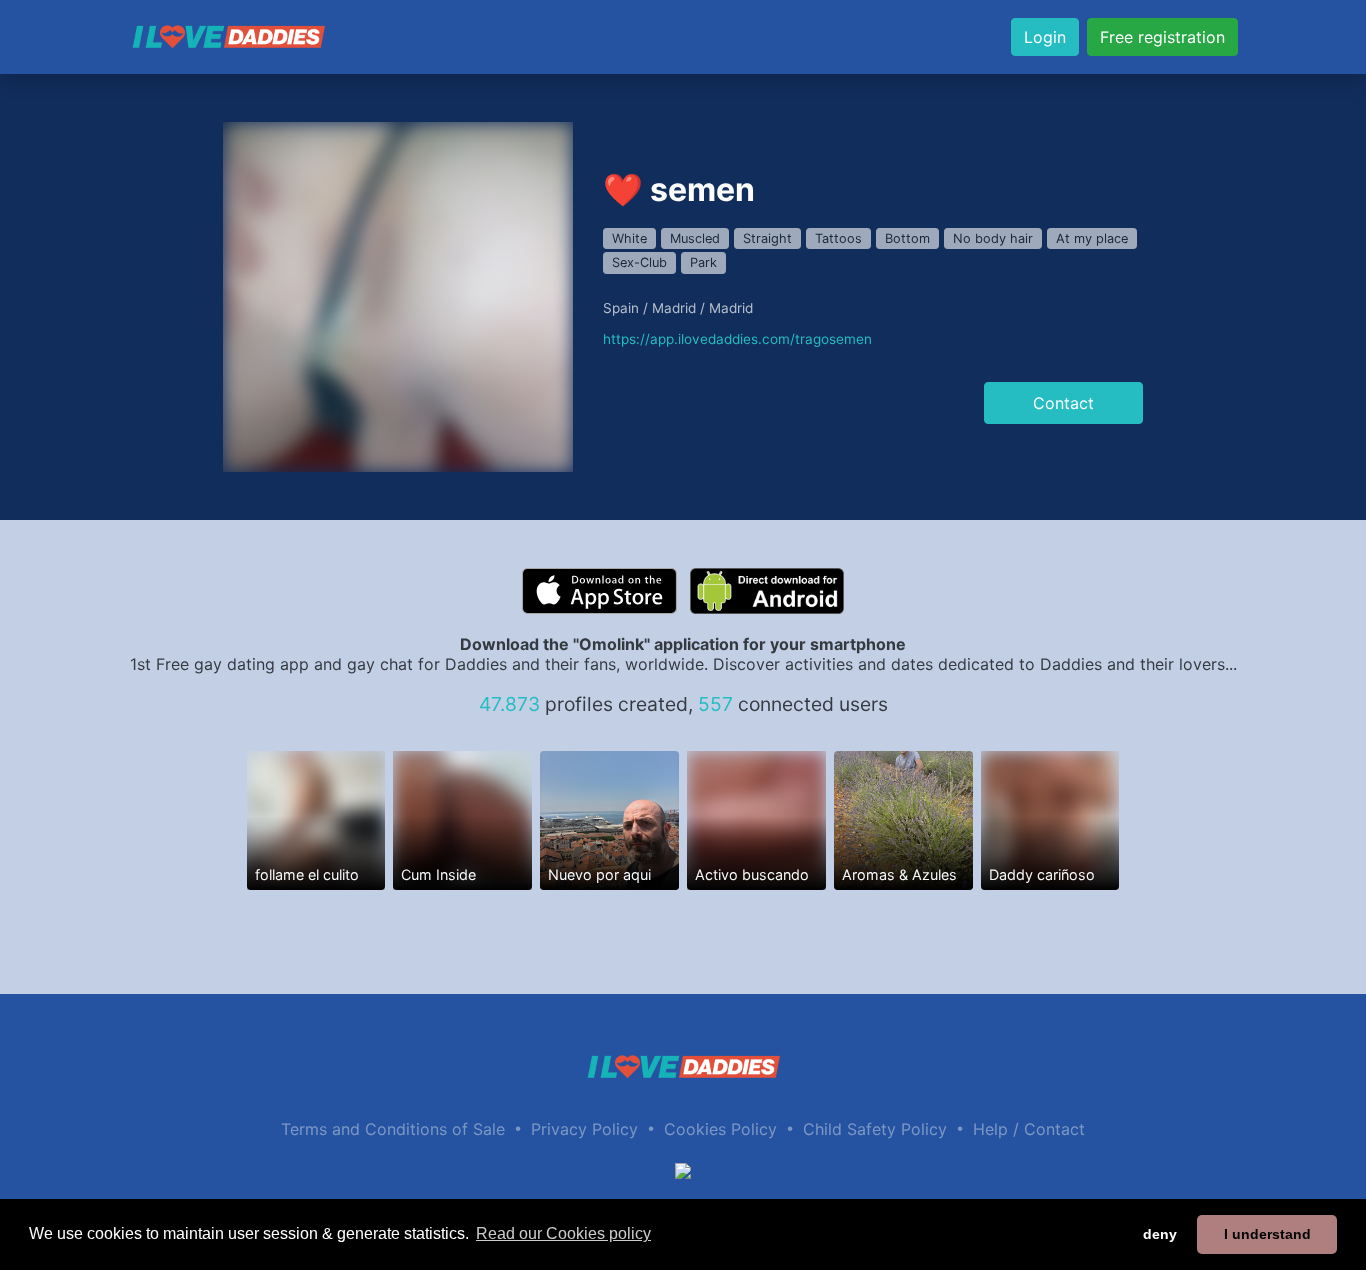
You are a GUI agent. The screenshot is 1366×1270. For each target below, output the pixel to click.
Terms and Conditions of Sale (393, 1129)
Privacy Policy (584, 1129)
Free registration (1162, 37)
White (629, 238)
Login (1045, 37)
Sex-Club (639, 262)
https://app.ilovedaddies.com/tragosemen (737, 339)
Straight (767, 238)
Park (703, 262)
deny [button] (1160, 1234)
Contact (1063, 403)
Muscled (695, 238)
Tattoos (838, 238)
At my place (1092, 238)
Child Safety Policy (875, 1129)
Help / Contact (1029, 1129)
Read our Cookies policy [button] (563, 1233)
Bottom (907, 238)
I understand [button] (1267, 1234)
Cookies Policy (720, 1129)
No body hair (993, 238)
